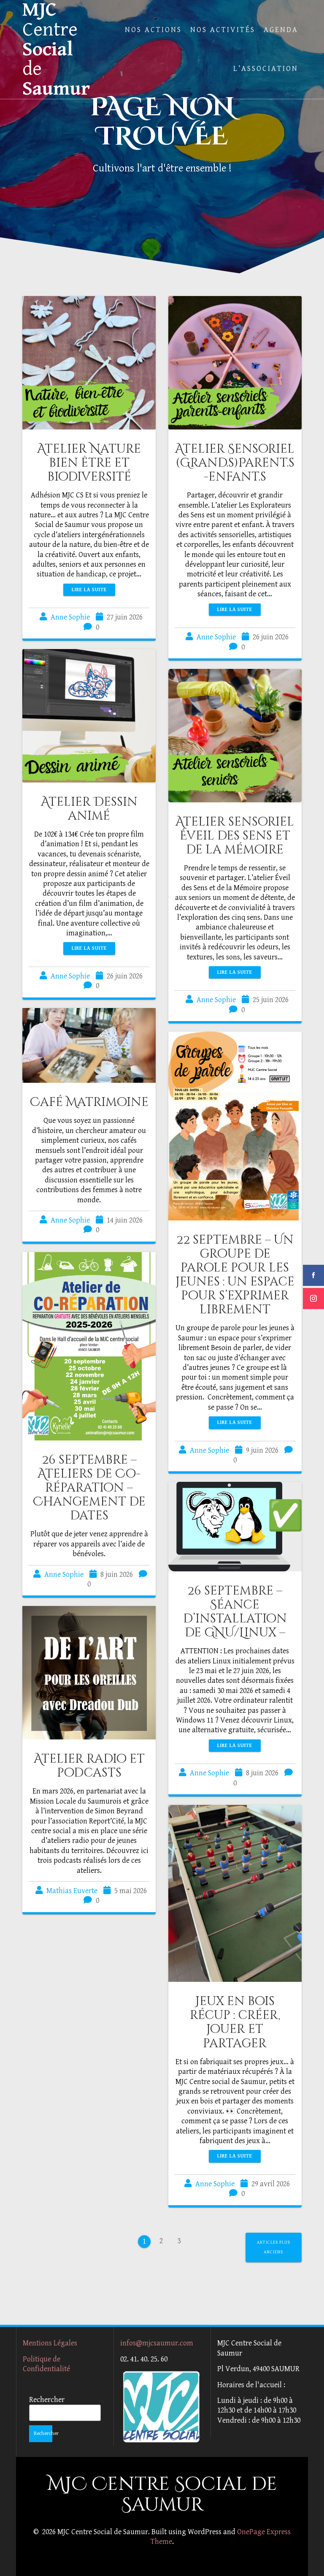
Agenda (281, 30)
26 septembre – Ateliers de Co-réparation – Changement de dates (89, 1488)
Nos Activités (223, 30)
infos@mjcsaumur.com (157, 2343)
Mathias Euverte (72, 1891)
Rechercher (47, 2400)
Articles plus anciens (274, 2247)
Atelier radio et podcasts (89, 1766)
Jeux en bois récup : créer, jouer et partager (235, 2022)
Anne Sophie (70, 617)
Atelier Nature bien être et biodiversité (89, 463)
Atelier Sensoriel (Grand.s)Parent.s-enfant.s (235, 463)
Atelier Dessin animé (89, 809)
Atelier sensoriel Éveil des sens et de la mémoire (235, 836)
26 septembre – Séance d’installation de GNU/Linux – (235, 1612)
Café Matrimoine (89, 1102)
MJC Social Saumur (56, 49)
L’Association (266, 69)
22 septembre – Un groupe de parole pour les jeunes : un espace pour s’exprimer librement (235, 1275)
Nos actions (153, 30)
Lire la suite (89, 590)
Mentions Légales (50, 2343)
